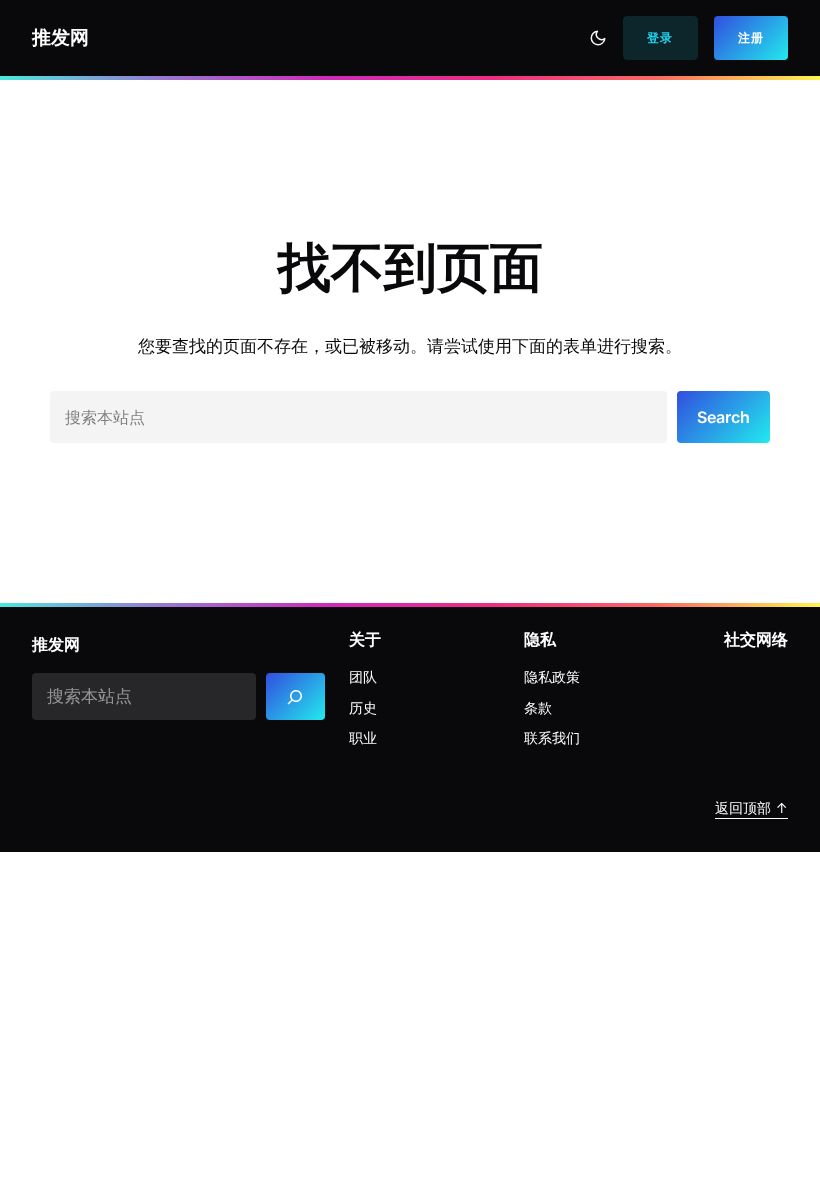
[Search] (295, 696)
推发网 (60, 37)
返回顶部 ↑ (751, 807)
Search (723, 417)
